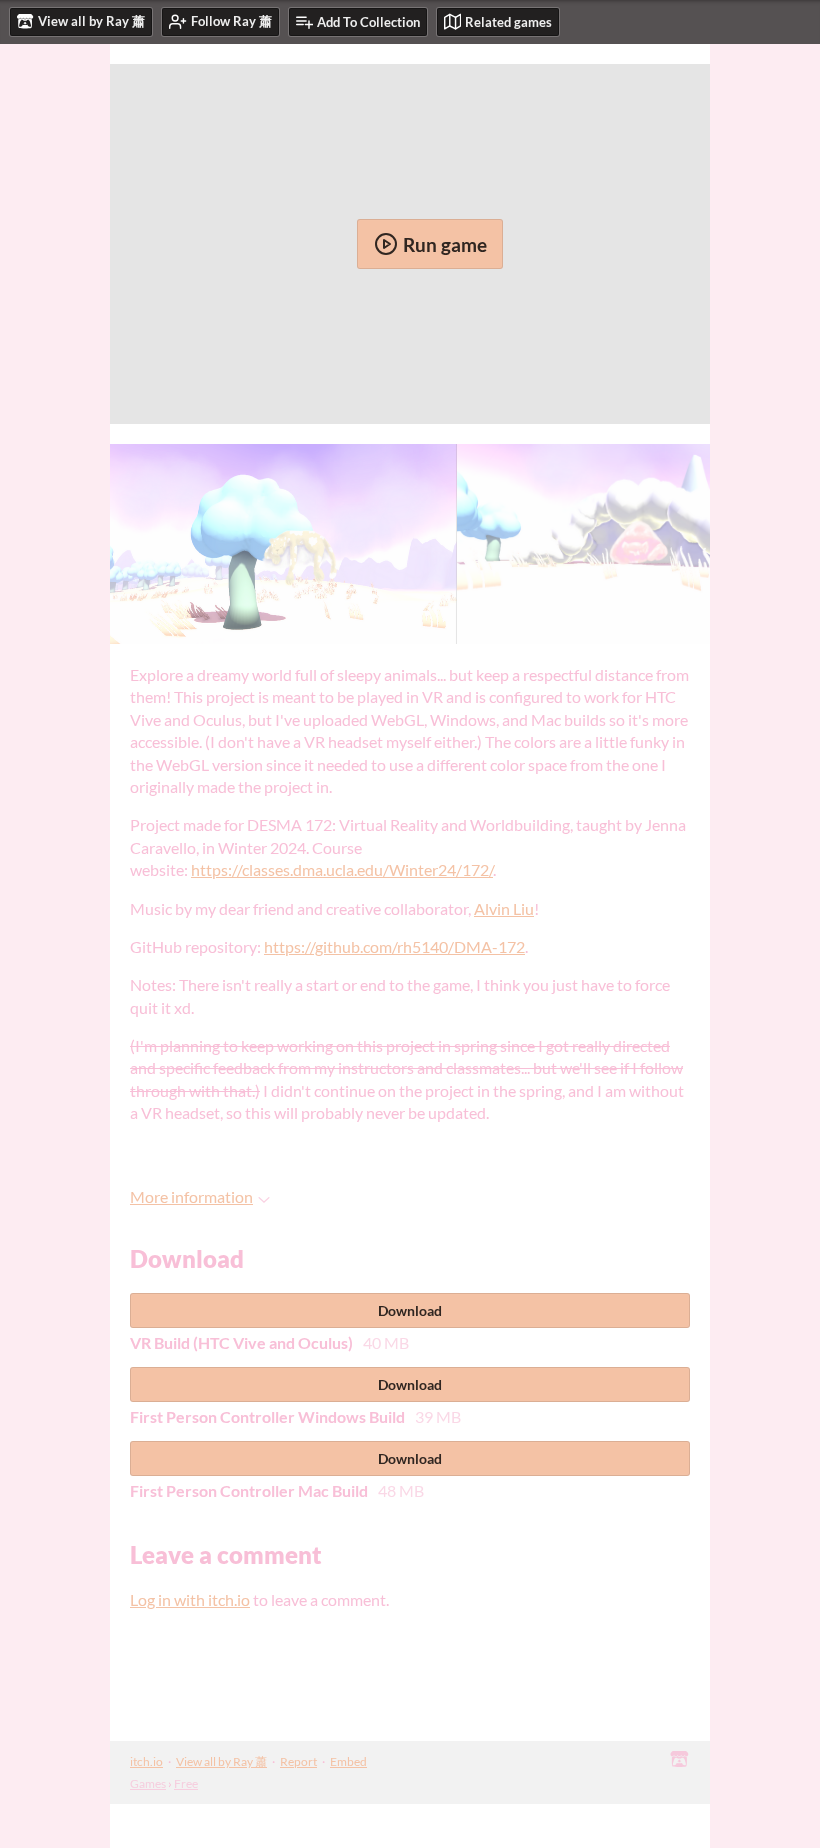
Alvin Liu (504, 908)
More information (191, 1196)
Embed (348, 1761)
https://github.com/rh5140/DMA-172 (394, 946)
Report (298, 1761)
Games (148, 1783)
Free (186, 1783)
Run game (445, 244)
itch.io (146, 1761)
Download (410, 1310)
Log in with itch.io (190, 1599)
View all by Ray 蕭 (221, 1761)
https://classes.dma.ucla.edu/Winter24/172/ (342, 869)
